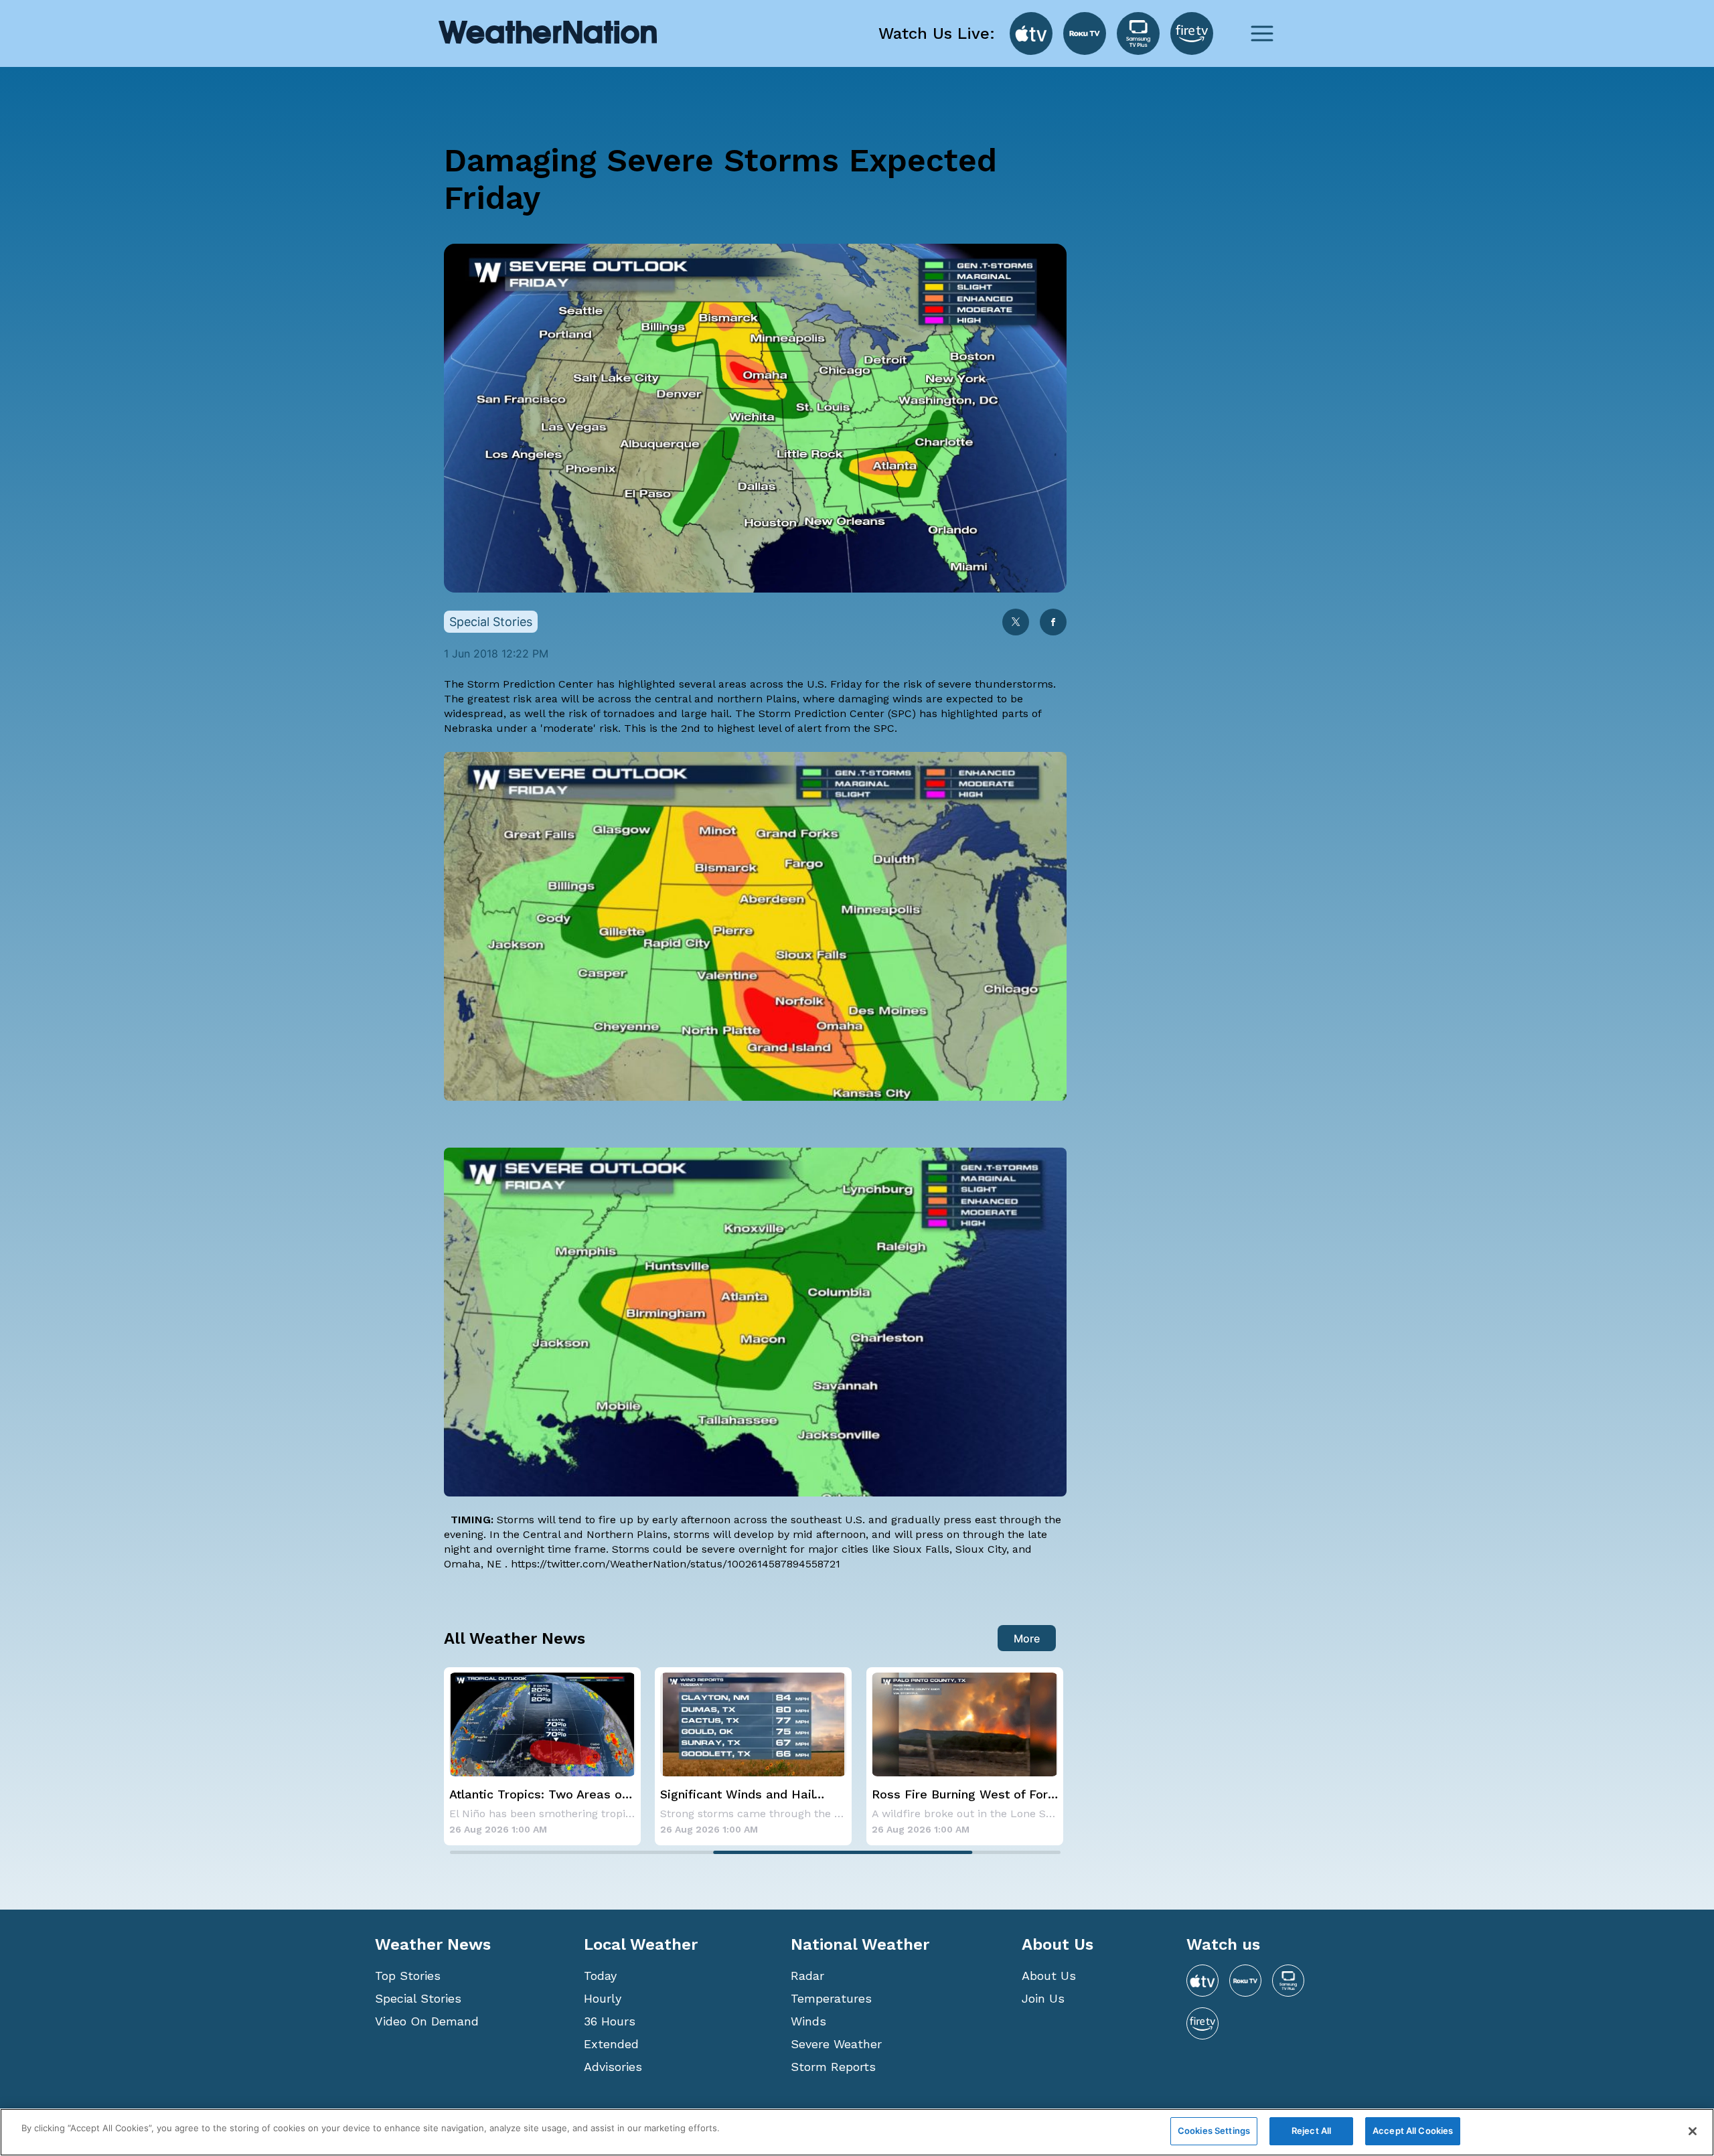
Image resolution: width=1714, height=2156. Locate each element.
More (1027, 1638)
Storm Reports (833, 2067)
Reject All (1311, 2131)
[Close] (1693, 2131)
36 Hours (610, 2021)
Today (600, 1976)
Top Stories (408, 1976)
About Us (1049, 1976)
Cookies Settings (1214, 2131)
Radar (807, 1976)
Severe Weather (836, 2044)
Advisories (613, 2067)
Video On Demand (427, 2021)
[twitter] (1016, 623)
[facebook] (1053, 623)
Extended (611, 2044)
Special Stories (418, 1998)
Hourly (603, 1998)
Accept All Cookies (1413, 2131)
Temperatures (831, 1998)
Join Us (1043, 1998)
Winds (808, 2021)
